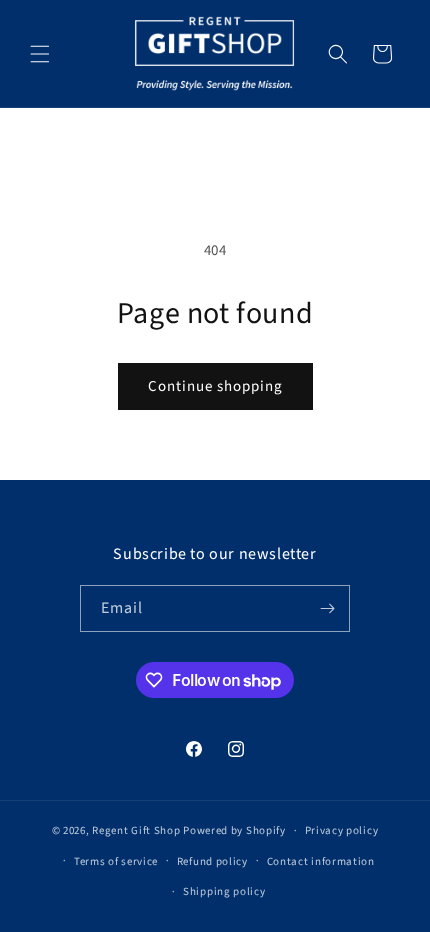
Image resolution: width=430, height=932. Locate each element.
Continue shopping (215, 386)
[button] (40, 54)
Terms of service (116, 861)
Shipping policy (224, 891)
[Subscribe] (327, 608)
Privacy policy (342, 830)
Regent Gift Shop (136, 830)
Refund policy (212, 861)
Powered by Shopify (234, 830)
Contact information (321, 861)
